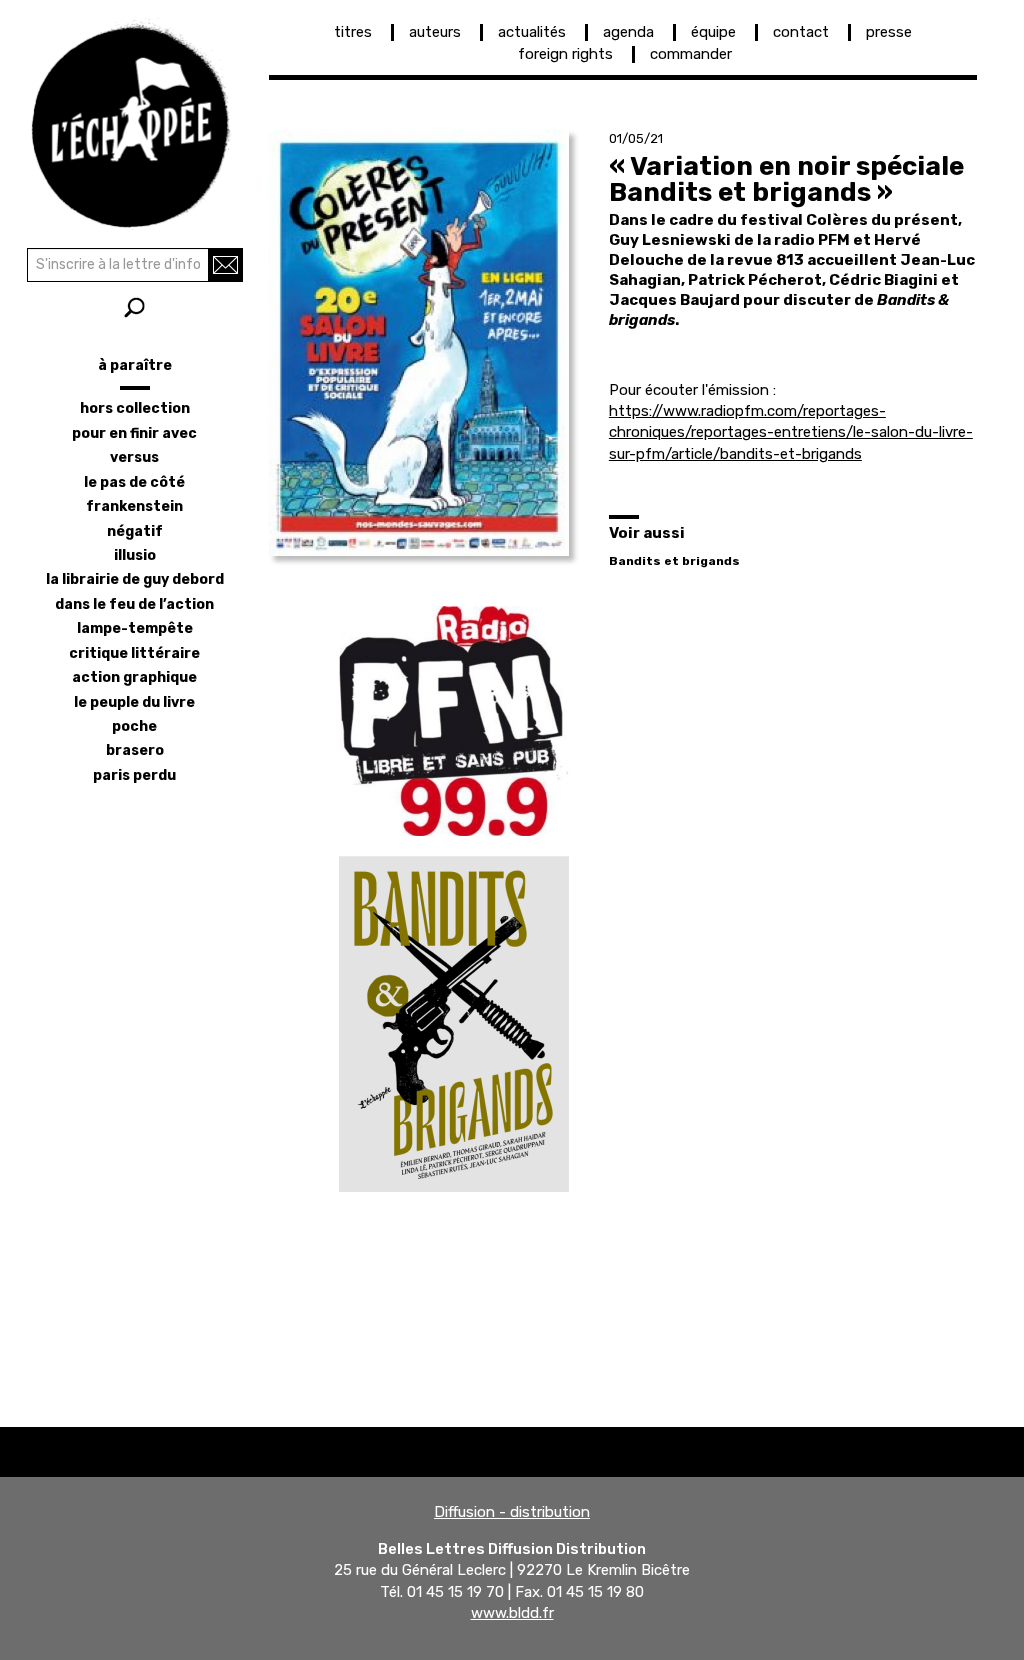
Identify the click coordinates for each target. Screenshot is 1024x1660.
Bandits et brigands (674, 561)
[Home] (134, 120)
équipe (713, 32)
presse (889, 32)
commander (691, 54)
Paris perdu (134, 775)
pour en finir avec (134, 433)
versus (134, 457)
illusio (135, 555)
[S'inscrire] (225, 265)
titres (353, 32)
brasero (135, 750)
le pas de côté (134, 482)
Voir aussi (647, 533)
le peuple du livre (134, 702)
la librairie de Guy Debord (135, 579)
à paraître (135, 365)
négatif (135, 531)
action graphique (134, 677)
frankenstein (134, 506)
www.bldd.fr (512, 1613)
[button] (419, 343)
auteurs (435, 32)
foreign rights (565, 54)
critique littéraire (134, 653)
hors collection (135, 408)
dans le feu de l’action (134, 604)
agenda (628, 32)
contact (801, 32)
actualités (532, 32)
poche (134, 726)
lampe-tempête (135, 628)
